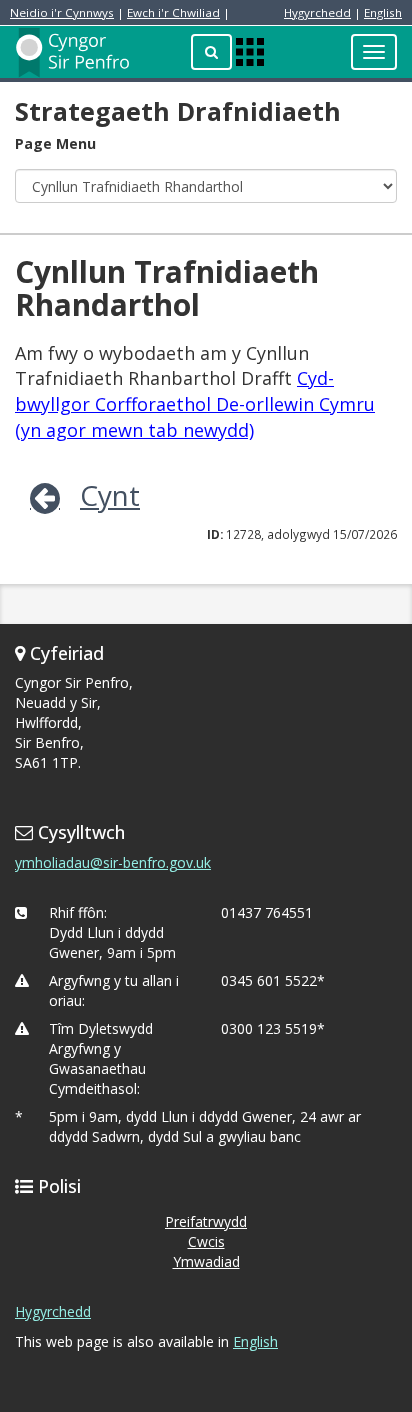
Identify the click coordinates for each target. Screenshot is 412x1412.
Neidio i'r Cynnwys (62, 12)
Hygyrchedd (317, 12)
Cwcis (206, 1241)
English (383, 12)
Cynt (110, 495)
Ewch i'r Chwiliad (173, 12)
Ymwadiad (206, 1261)
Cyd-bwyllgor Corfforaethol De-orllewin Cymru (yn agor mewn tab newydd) (195, 403)
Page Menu (55, 143)
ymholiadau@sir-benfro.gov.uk (113, 862)
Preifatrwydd (206, 1221)
